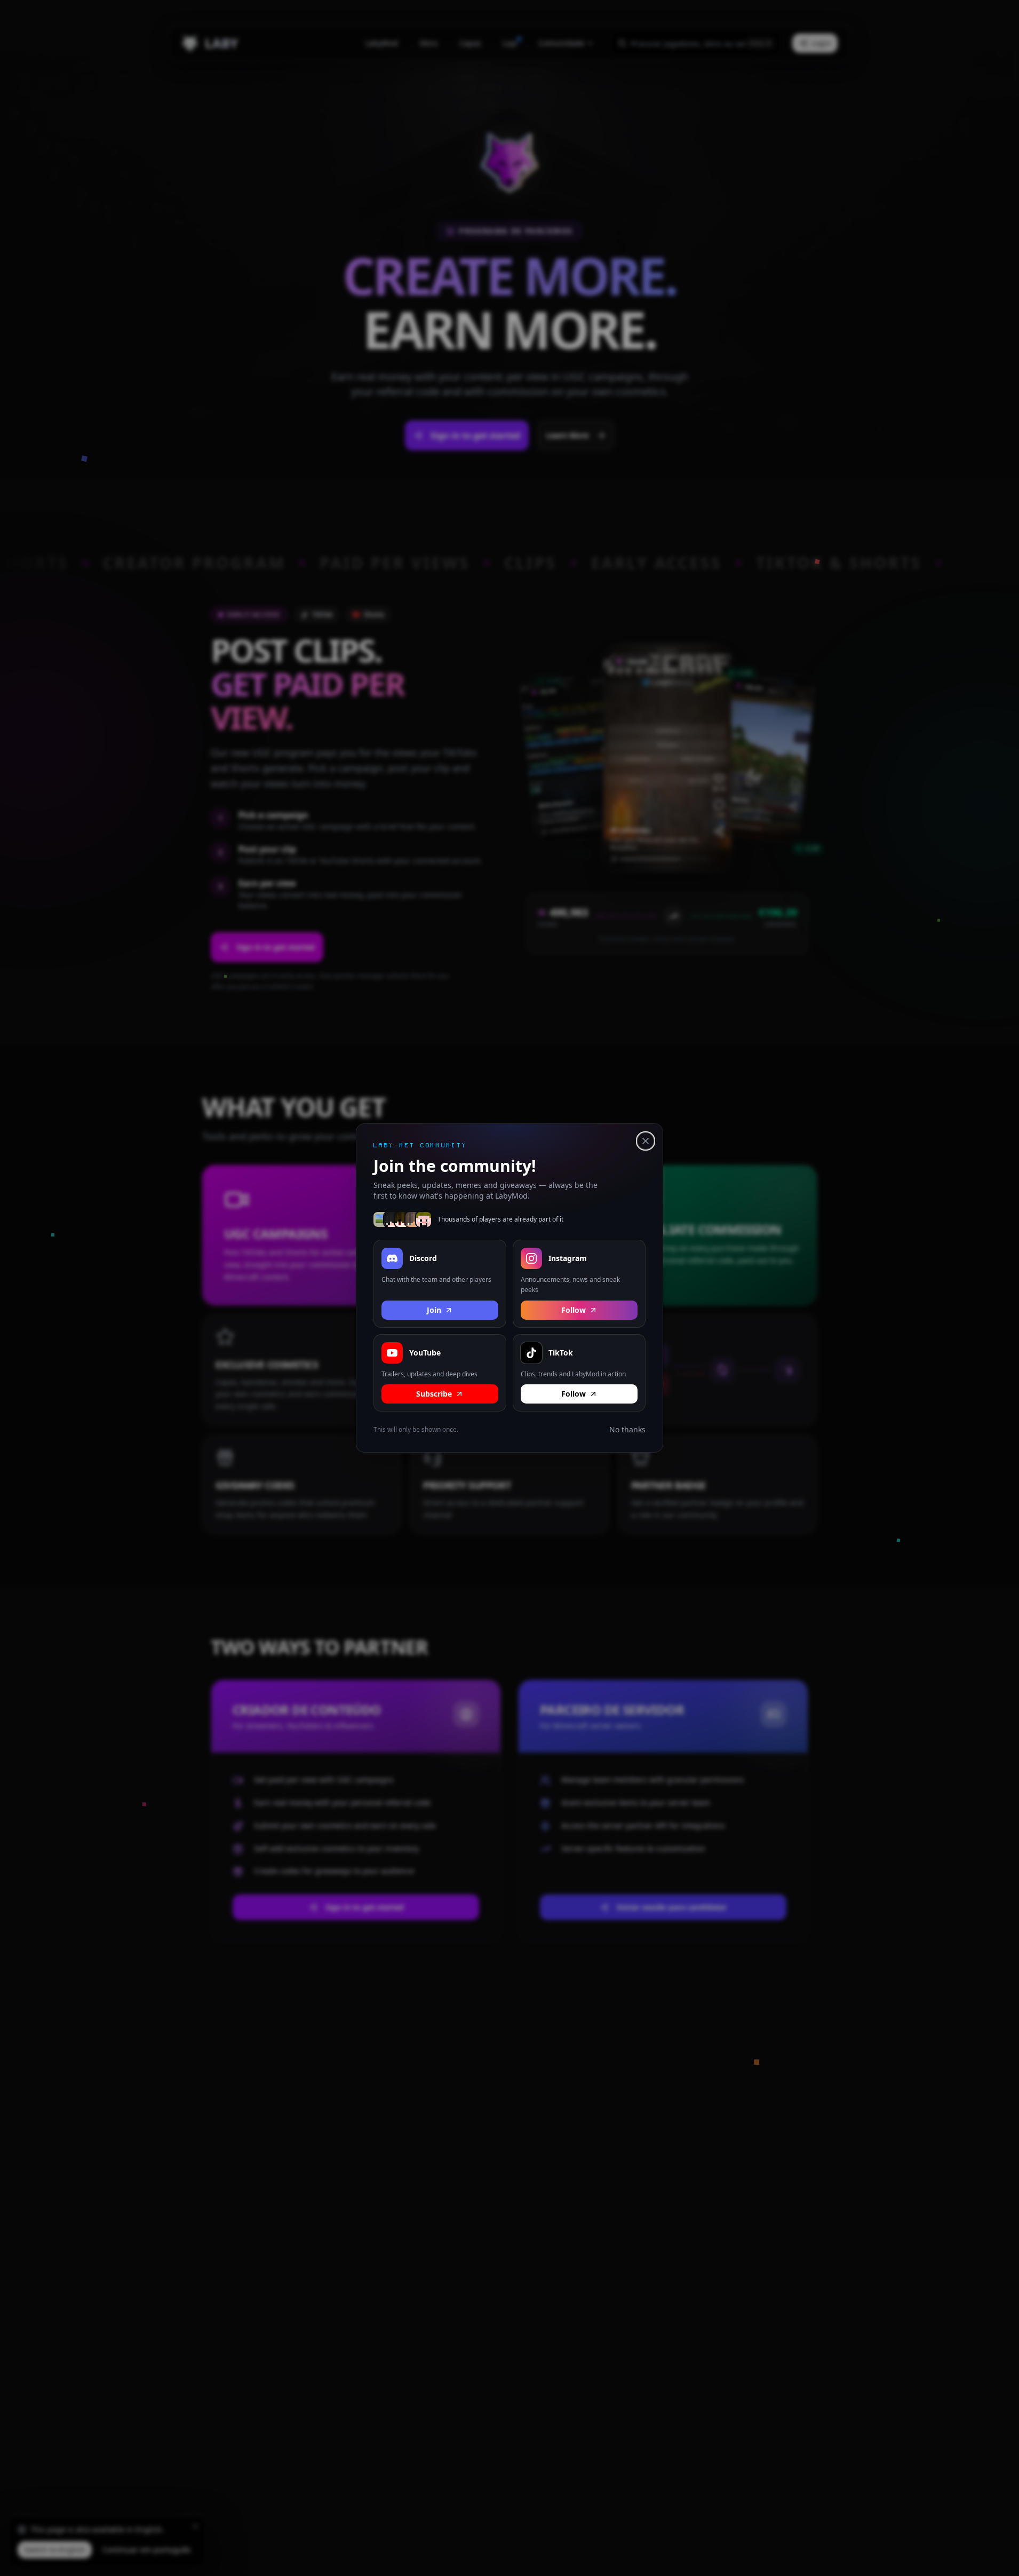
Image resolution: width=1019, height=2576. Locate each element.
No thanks (627, 1429)
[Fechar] (646, 1141)
